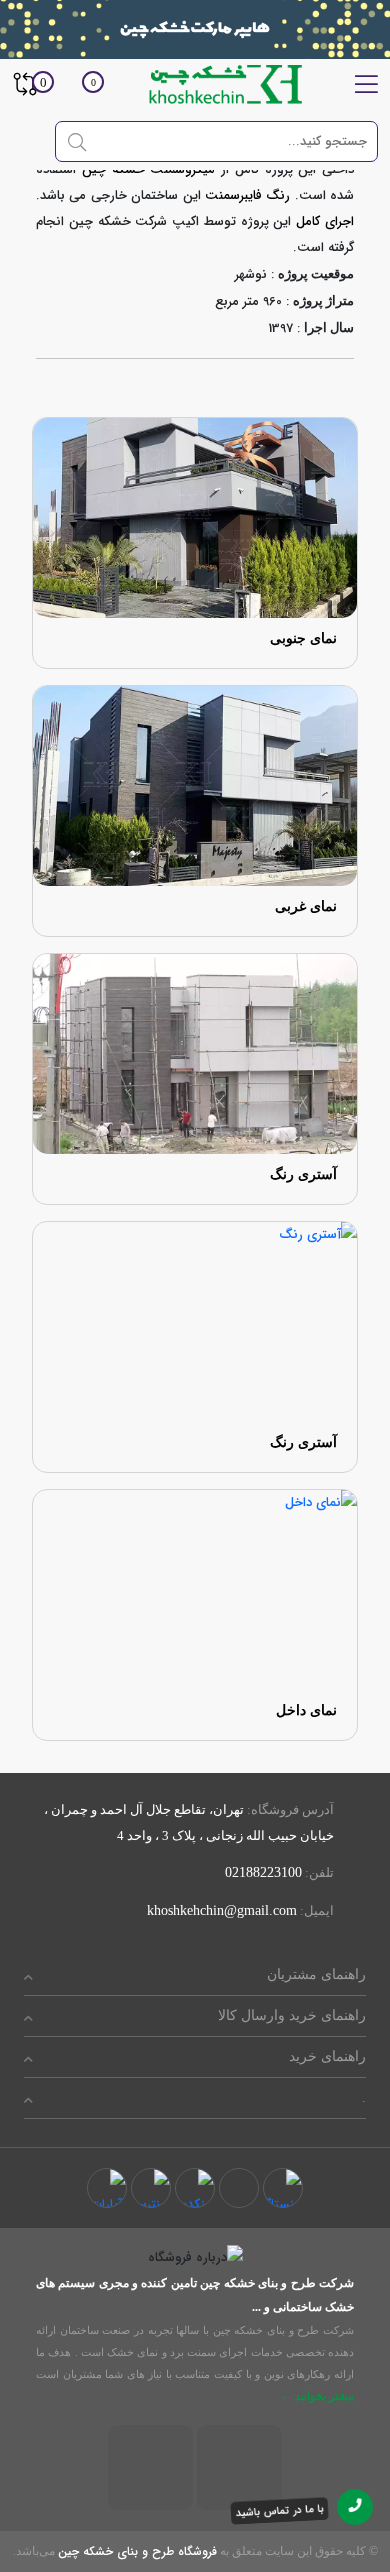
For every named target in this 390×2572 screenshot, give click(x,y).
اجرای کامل (325, 221)
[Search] (77, 141)
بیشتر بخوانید (323, 2396)
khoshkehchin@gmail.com (222, 1910)
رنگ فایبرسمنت (247, 195)
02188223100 (263, 1872)
